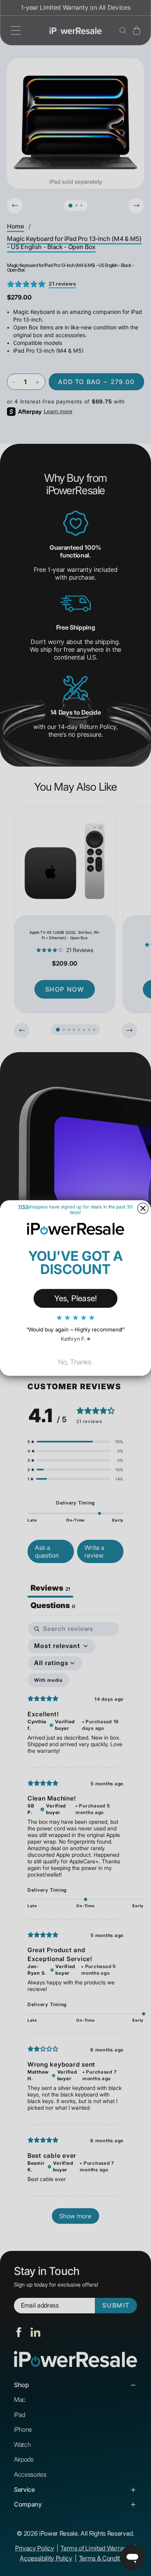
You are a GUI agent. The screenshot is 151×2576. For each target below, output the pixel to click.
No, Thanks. (75, 1362)
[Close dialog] (143, 1208)
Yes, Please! (76, 1298)
